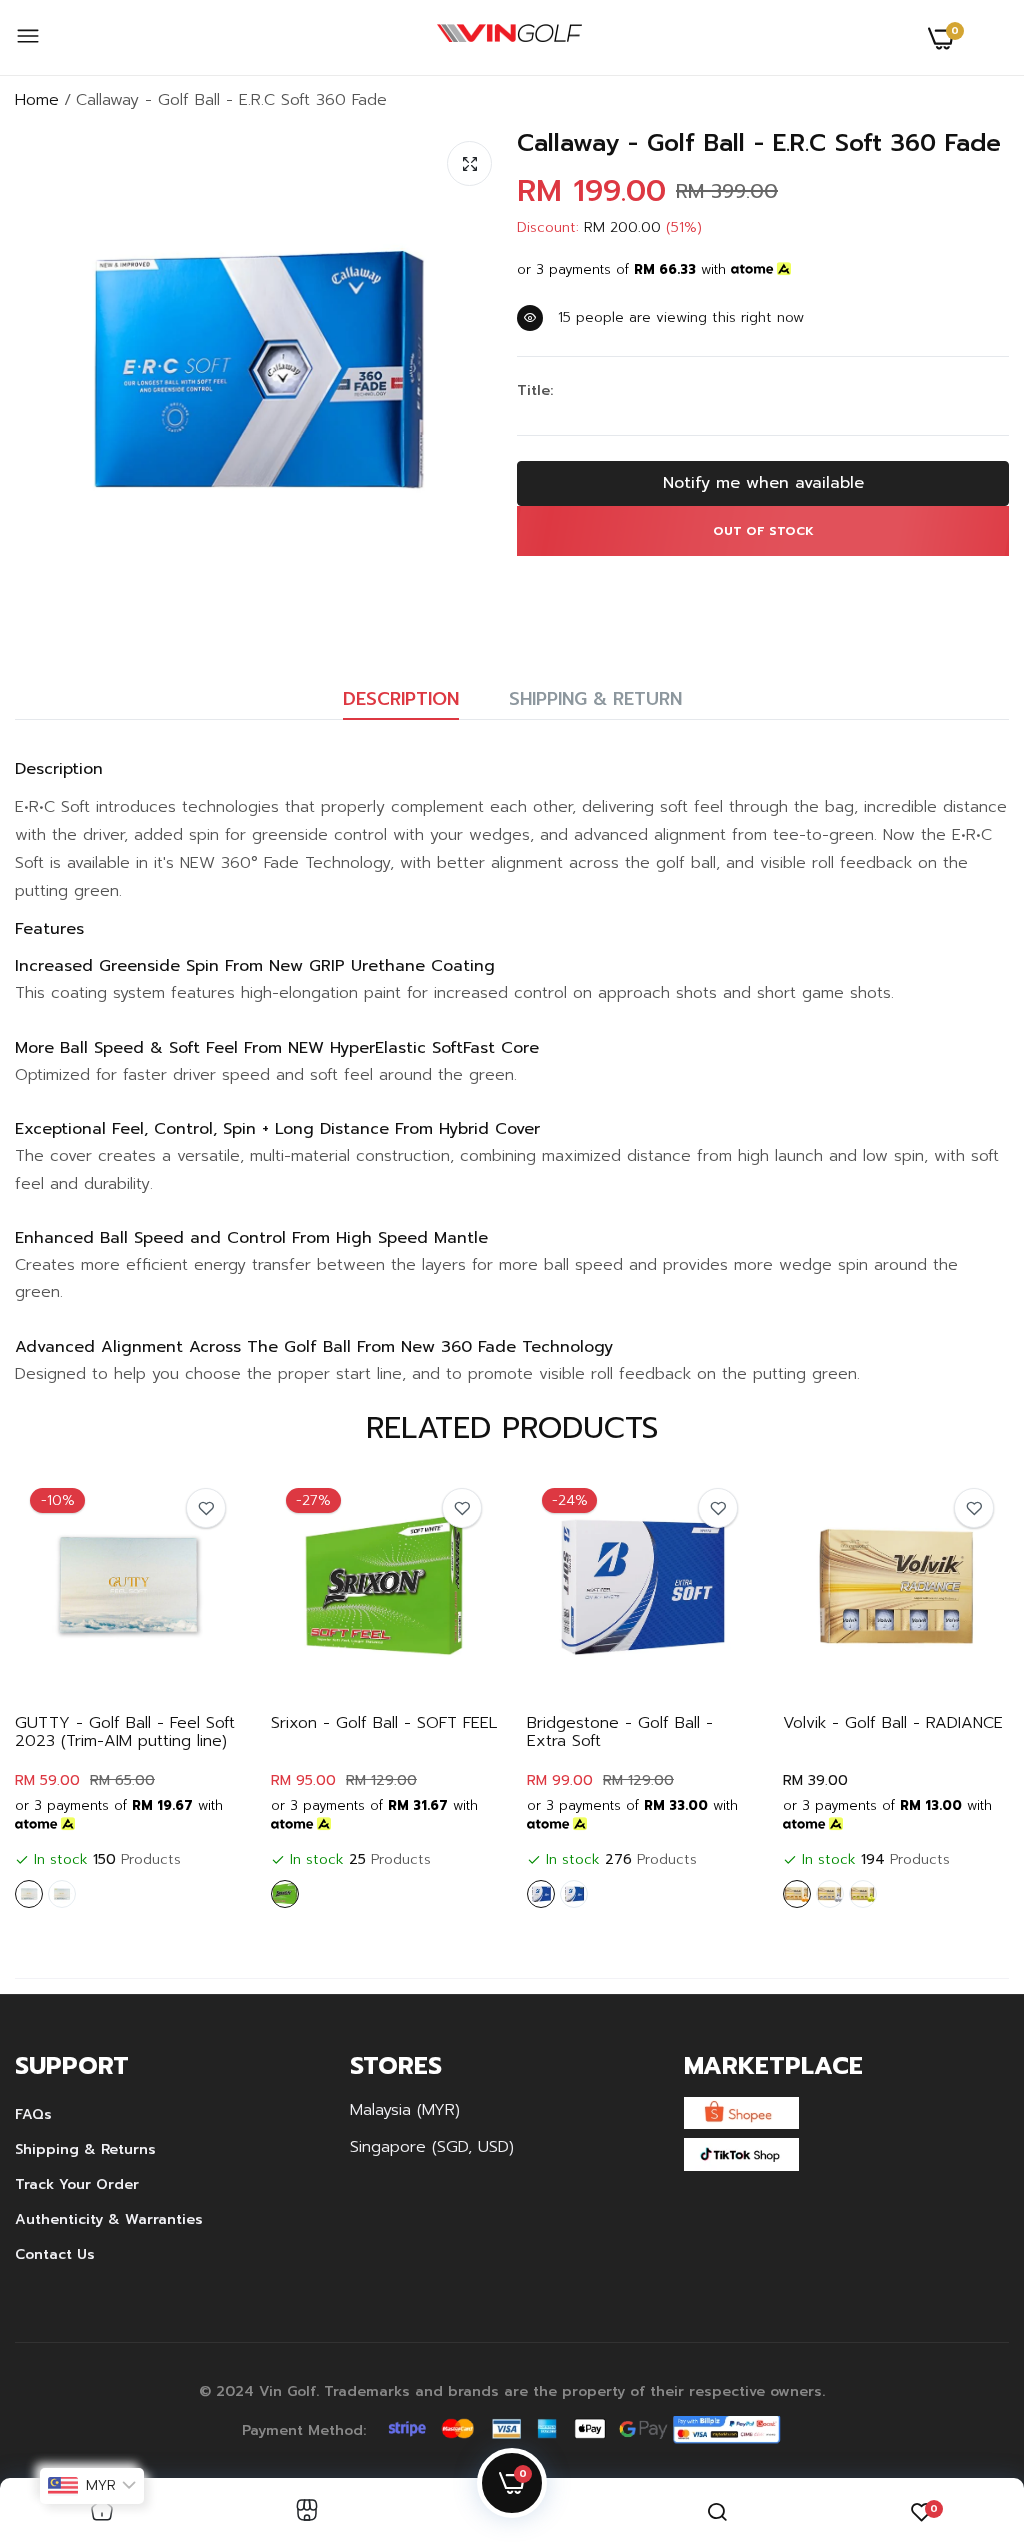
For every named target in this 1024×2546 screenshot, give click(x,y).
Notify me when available (763, 483)
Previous (65, 1695)
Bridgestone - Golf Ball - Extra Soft (620, 1732)
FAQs (33, 2114)
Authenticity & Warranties (109, 2219)
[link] (206, 1508)
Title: (535, 391)
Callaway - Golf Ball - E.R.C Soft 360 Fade (759, 143)
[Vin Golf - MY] (509, 38)
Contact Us (55, 2254)
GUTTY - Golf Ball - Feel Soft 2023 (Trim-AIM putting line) (125, 1732)
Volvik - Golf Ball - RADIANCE (893, 1723)
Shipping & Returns (85, 2149)
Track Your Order (77, 2184)
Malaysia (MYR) (405, 2110)
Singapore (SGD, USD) (432, 2147)
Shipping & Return (595, 699)
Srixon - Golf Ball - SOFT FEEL (384, 1723)
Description (401, 699)
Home (37, 100)
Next (959, 1695)
